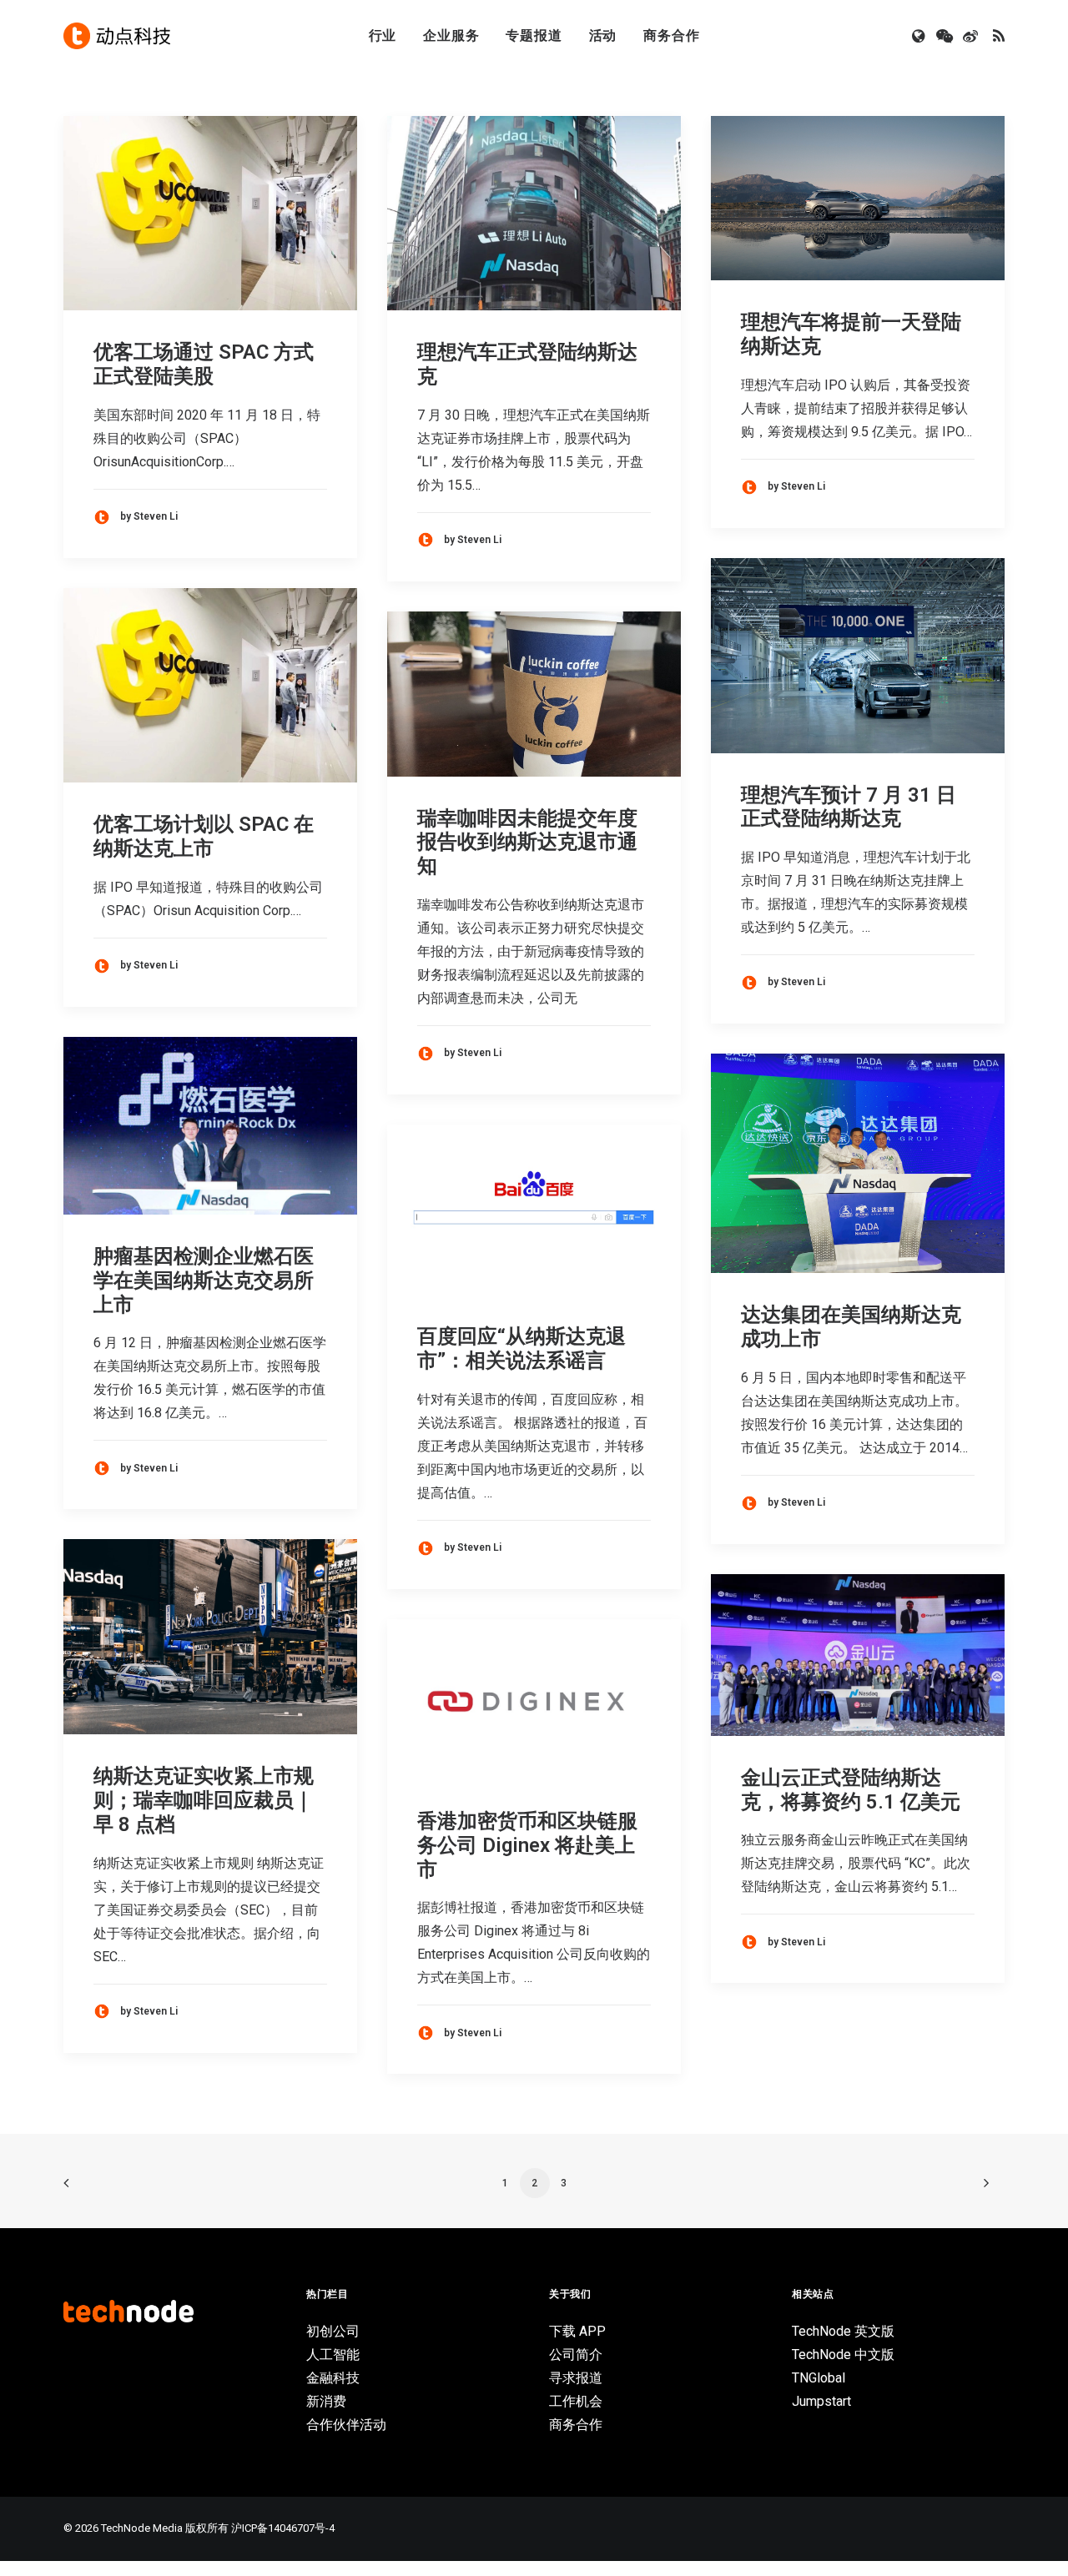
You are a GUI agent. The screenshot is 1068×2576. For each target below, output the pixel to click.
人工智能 (333, 2355)
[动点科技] (117, 36)
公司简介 (576, 2355)
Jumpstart (821, 2401)
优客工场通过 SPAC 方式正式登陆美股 (204, 364)
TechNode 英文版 (843, 2331)
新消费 (326, 2401)
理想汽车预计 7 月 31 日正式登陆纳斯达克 (849, 807)
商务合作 (671, 35)
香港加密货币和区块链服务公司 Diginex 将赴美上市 (527, 1845)
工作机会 (576, 2401)
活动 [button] (603, 35)
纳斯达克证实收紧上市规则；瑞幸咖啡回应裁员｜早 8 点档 (204, 1800)
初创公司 (333, 2331)
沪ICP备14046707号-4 (283, 2528)
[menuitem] (383, 36)
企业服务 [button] (451, 35)
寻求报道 (576, 2378)
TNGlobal (819, 2378)
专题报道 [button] (534, 35)
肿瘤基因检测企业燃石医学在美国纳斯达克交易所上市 (204, 1280)
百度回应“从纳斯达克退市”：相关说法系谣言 (521, 1348)
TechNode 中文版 (843, 2355)
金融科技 (333, 2378)
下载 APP (577, 2331)
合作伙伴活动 (346, 2425)
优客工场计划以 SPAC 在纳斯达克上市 (204, 836)
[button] (920, 36)
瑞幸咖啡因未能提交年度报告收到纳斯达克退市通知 (527, 843)
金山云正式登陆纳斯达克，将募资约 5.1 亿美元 (851, 1790)
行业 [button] (383, 35)
